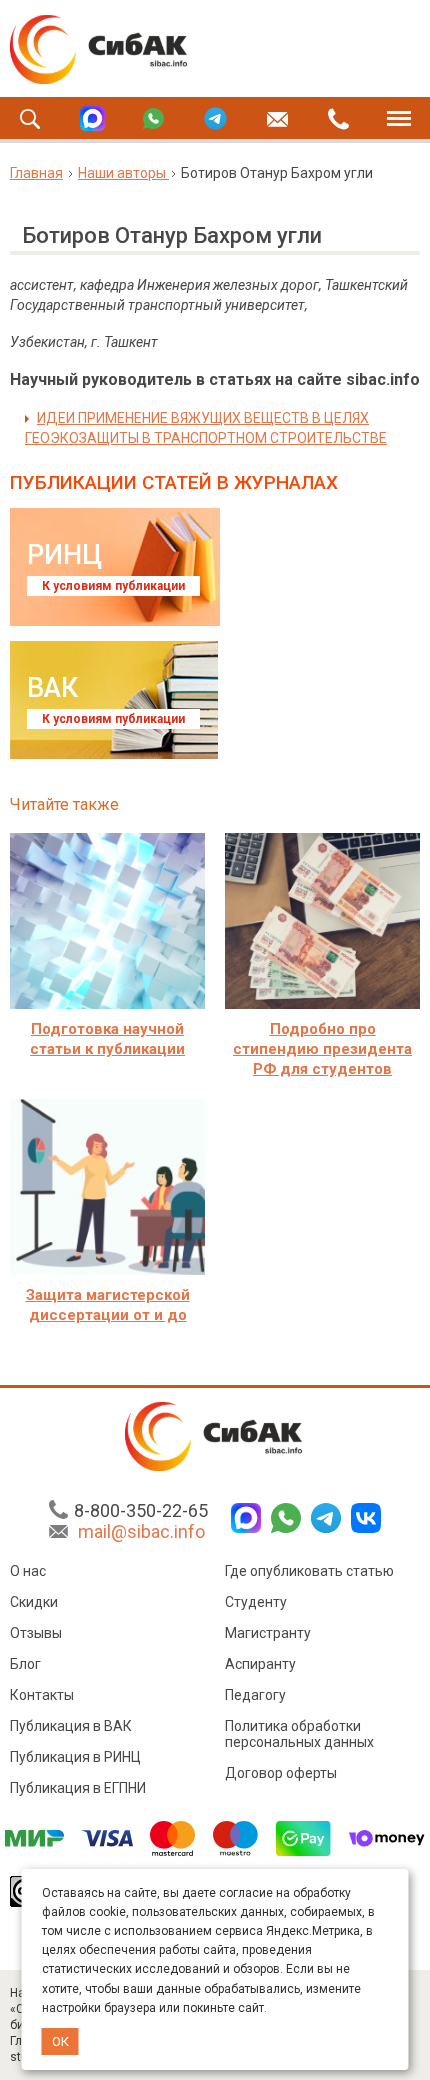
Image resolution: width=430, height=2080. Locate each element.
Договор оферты (281, 1773)
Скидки (34, 1602)
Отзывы (36, 1633)
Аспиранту (260, 1664)
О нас (28, 1571)
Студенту (256, 1602)
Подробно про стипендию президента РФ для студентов (322, 1049)
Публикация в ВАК (71, 1726)
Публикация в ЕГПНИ (78, 1788)
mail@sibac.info (141, 1531)
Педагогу (255, 1695)
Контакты (42, 1695)
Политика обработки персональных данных (299, 1734)
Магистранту (268, 1633)
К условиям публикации (113, 586)
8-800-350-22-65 (141, 1510)
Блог (25, 1664)
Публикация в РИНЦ (75, 1757)
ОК (60, 2041)
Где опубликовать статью (309, 1571)
